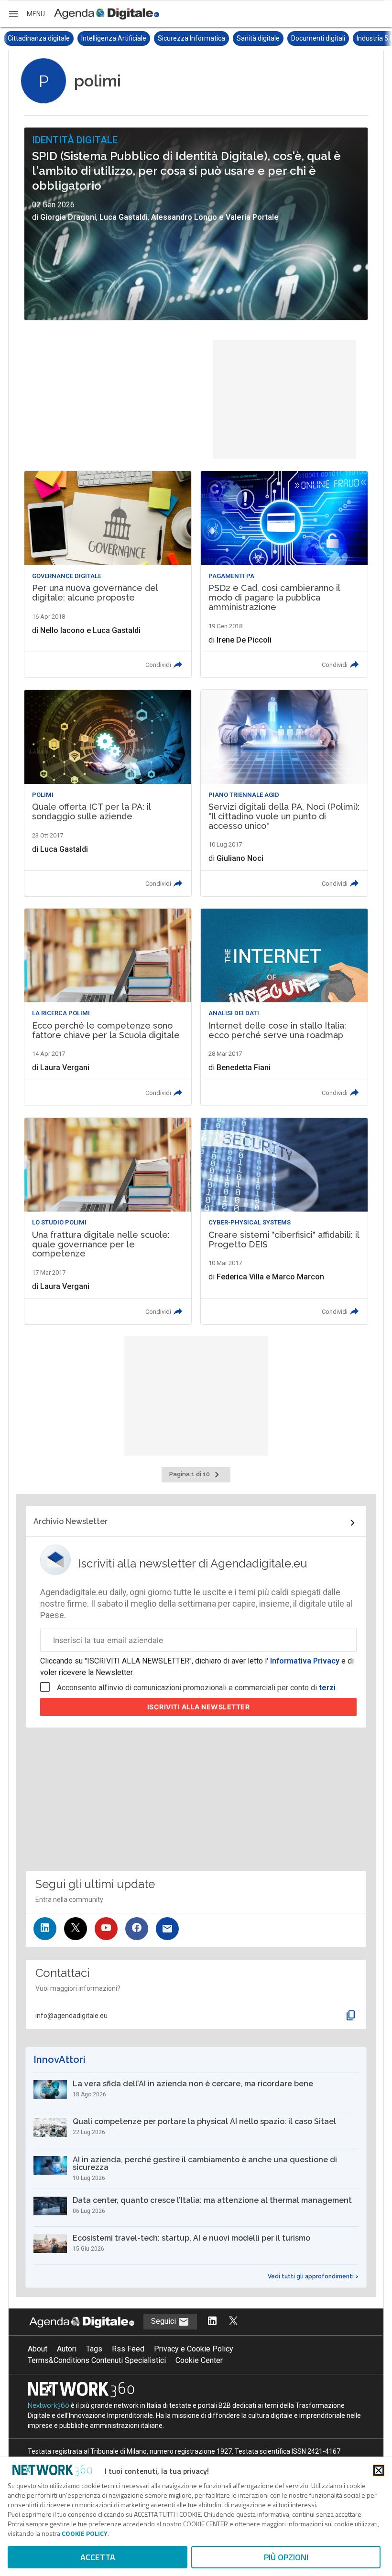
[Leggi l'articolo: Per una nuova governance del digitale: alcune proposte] (108, 574)
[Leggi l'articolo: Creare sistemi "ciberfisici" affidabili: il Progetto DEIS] (284, 1221)
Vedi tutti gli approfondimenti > (313, 2276)
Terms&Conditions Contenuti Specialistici (97, 2360)
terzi (327, 1688)
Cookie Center (199, 2360)
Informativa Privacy (305, 1661)
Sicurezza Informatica (118, 38)
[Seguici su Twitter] (76, 1929)
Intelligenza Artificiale (40, 38)
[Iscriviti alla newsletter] (167, 1929)
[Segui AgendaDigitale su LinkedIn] (212, 2322)
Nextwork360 (49, 2405)
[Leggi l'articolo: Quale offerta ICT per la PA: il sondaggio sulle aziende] (108, 793)
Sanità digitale (185, 38)
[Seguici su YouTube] (106, 1929)
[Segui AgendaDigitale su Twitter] (233, 2322)
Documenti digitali (245, 38)
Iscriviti (199, 1707)
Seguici (164, 2321)
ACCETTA (98, 2557)
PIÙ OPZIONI (286, 2557)
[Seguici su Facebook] (137, 1929)
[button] (26, 14)
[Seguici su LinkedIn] (45, 1929)
